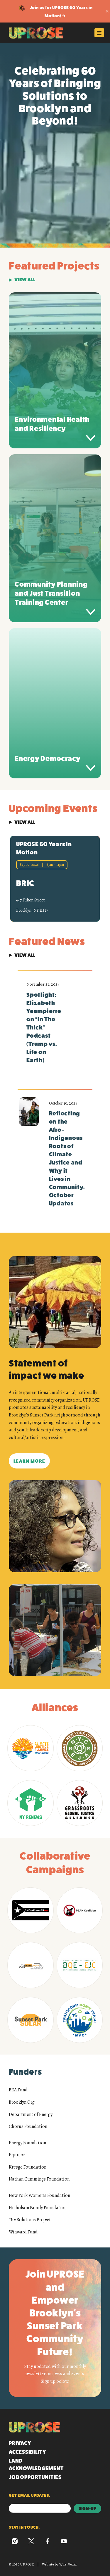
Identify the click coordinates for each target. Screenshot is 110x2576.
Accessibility (27, 2452)
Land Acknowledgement (36, 2465)
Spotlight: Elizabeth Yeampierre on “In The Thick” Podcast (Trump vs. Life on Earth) (44, 1028)
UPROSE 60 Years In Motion (44, 848)
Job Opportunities (35, 2477)
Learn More (29, 1461)
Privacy (20, 2443)
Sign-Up (87, 2508)
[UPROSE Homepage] (36, 33)
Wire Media (68, 2564)
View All (25, 280)
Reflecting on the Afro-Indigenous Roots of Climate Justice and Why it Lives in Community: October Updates (67, 1159)
